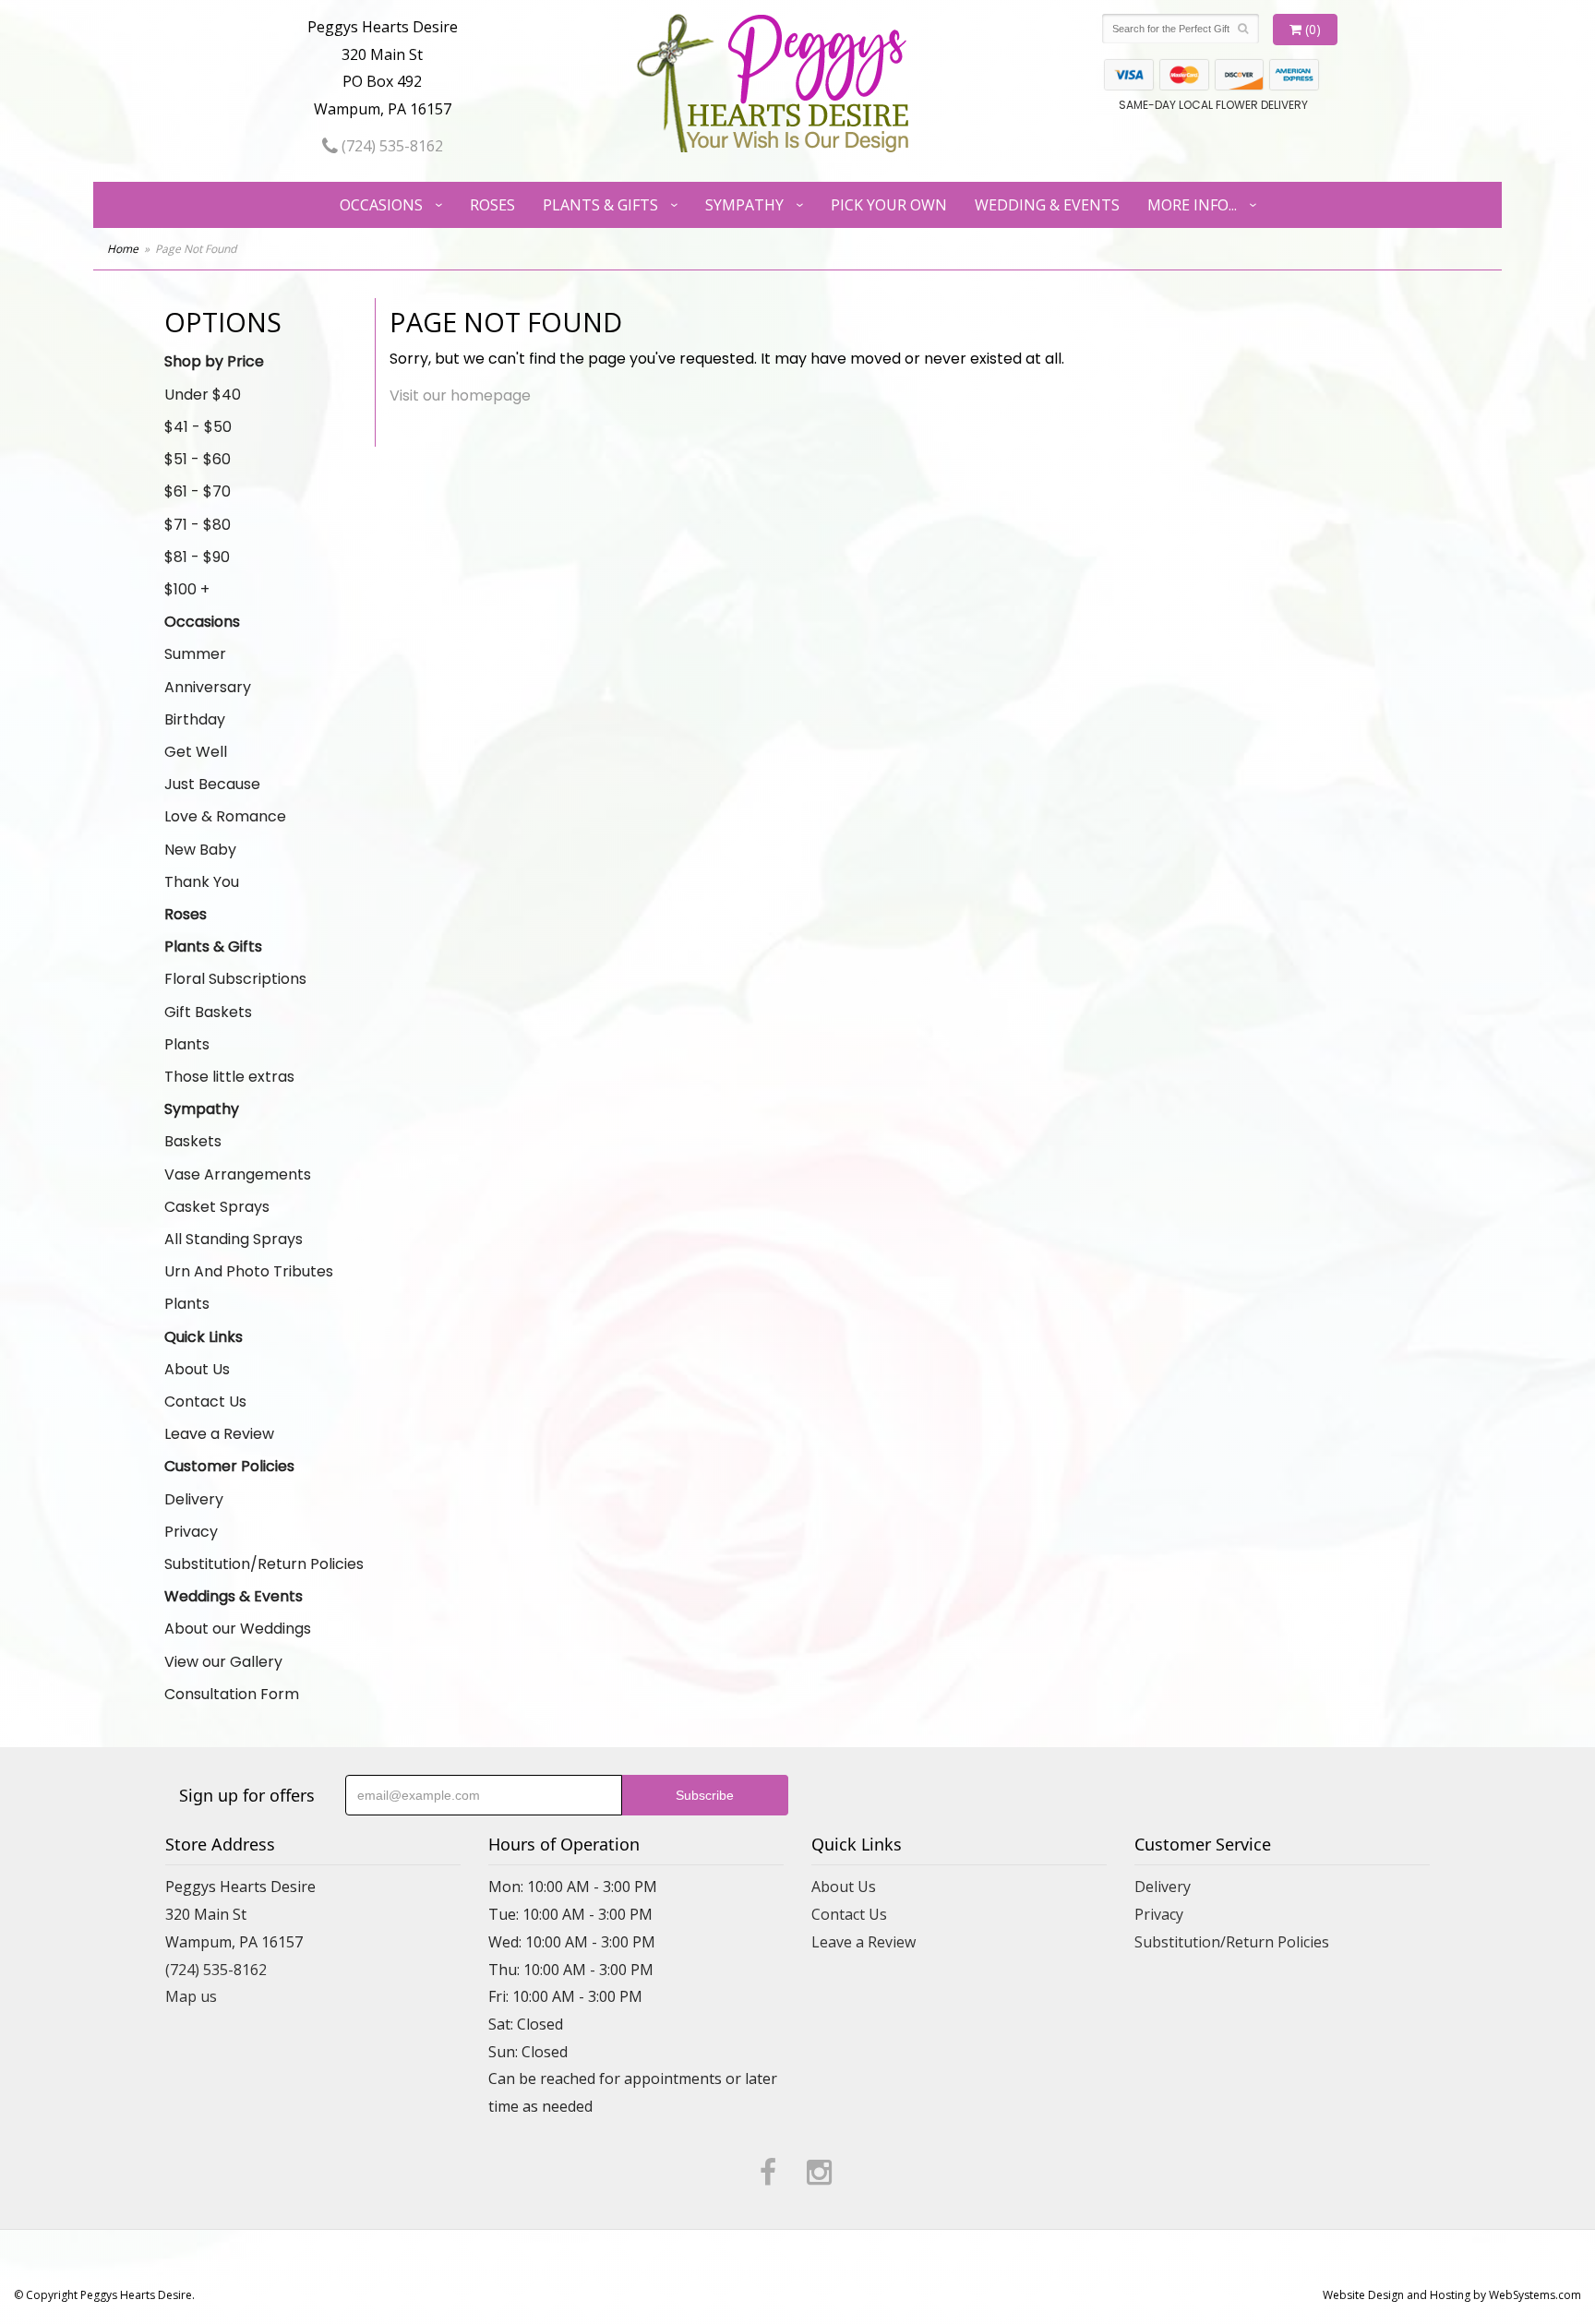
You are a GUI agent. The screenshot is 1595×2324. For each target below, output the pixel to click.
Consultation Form (232, 1694)
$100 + (187, 589)
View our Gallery (223, 1662)
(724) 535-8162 (390, 146)
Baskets (193, 1141)
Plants (187, 1044)
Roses (492, 205)
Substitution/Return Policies (264, 1564)
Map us (191, 1996)
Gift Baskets (208, 1012)
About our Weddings (238, 1629)
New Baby (200, 850)
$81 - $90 (197, 557)
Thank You (202, 882)
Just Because (212, 784)
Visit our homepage (460, 395)
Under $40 (203, 395)
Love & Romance (225, 816)
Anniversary (208, 687)
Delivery (194, 1499)
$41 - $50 (198, 427)
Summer (195, 654)
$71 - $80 (198, 525)
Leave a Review (219, 1434)
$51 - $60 (198, 459)
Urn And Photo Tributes (249, 1271)
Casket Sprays (217, 1207)
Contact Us (205, 1402)
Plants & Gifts (600, 205)
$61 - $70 (198, 491)
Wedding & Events (1047, 205)
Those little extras (229, 1077)
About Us (197, 1369)
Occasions (381, 205)
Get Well (196, 752)
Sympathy (744, 205)
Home (123, 249)
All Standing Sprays (234, 1239)
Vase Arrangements (238, 1174)
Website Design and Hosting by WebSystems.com (1452, 2295)
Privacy (191, 1532)
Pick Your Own (889, 205)
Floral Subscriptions (235, 979)
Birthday (195, 719)
